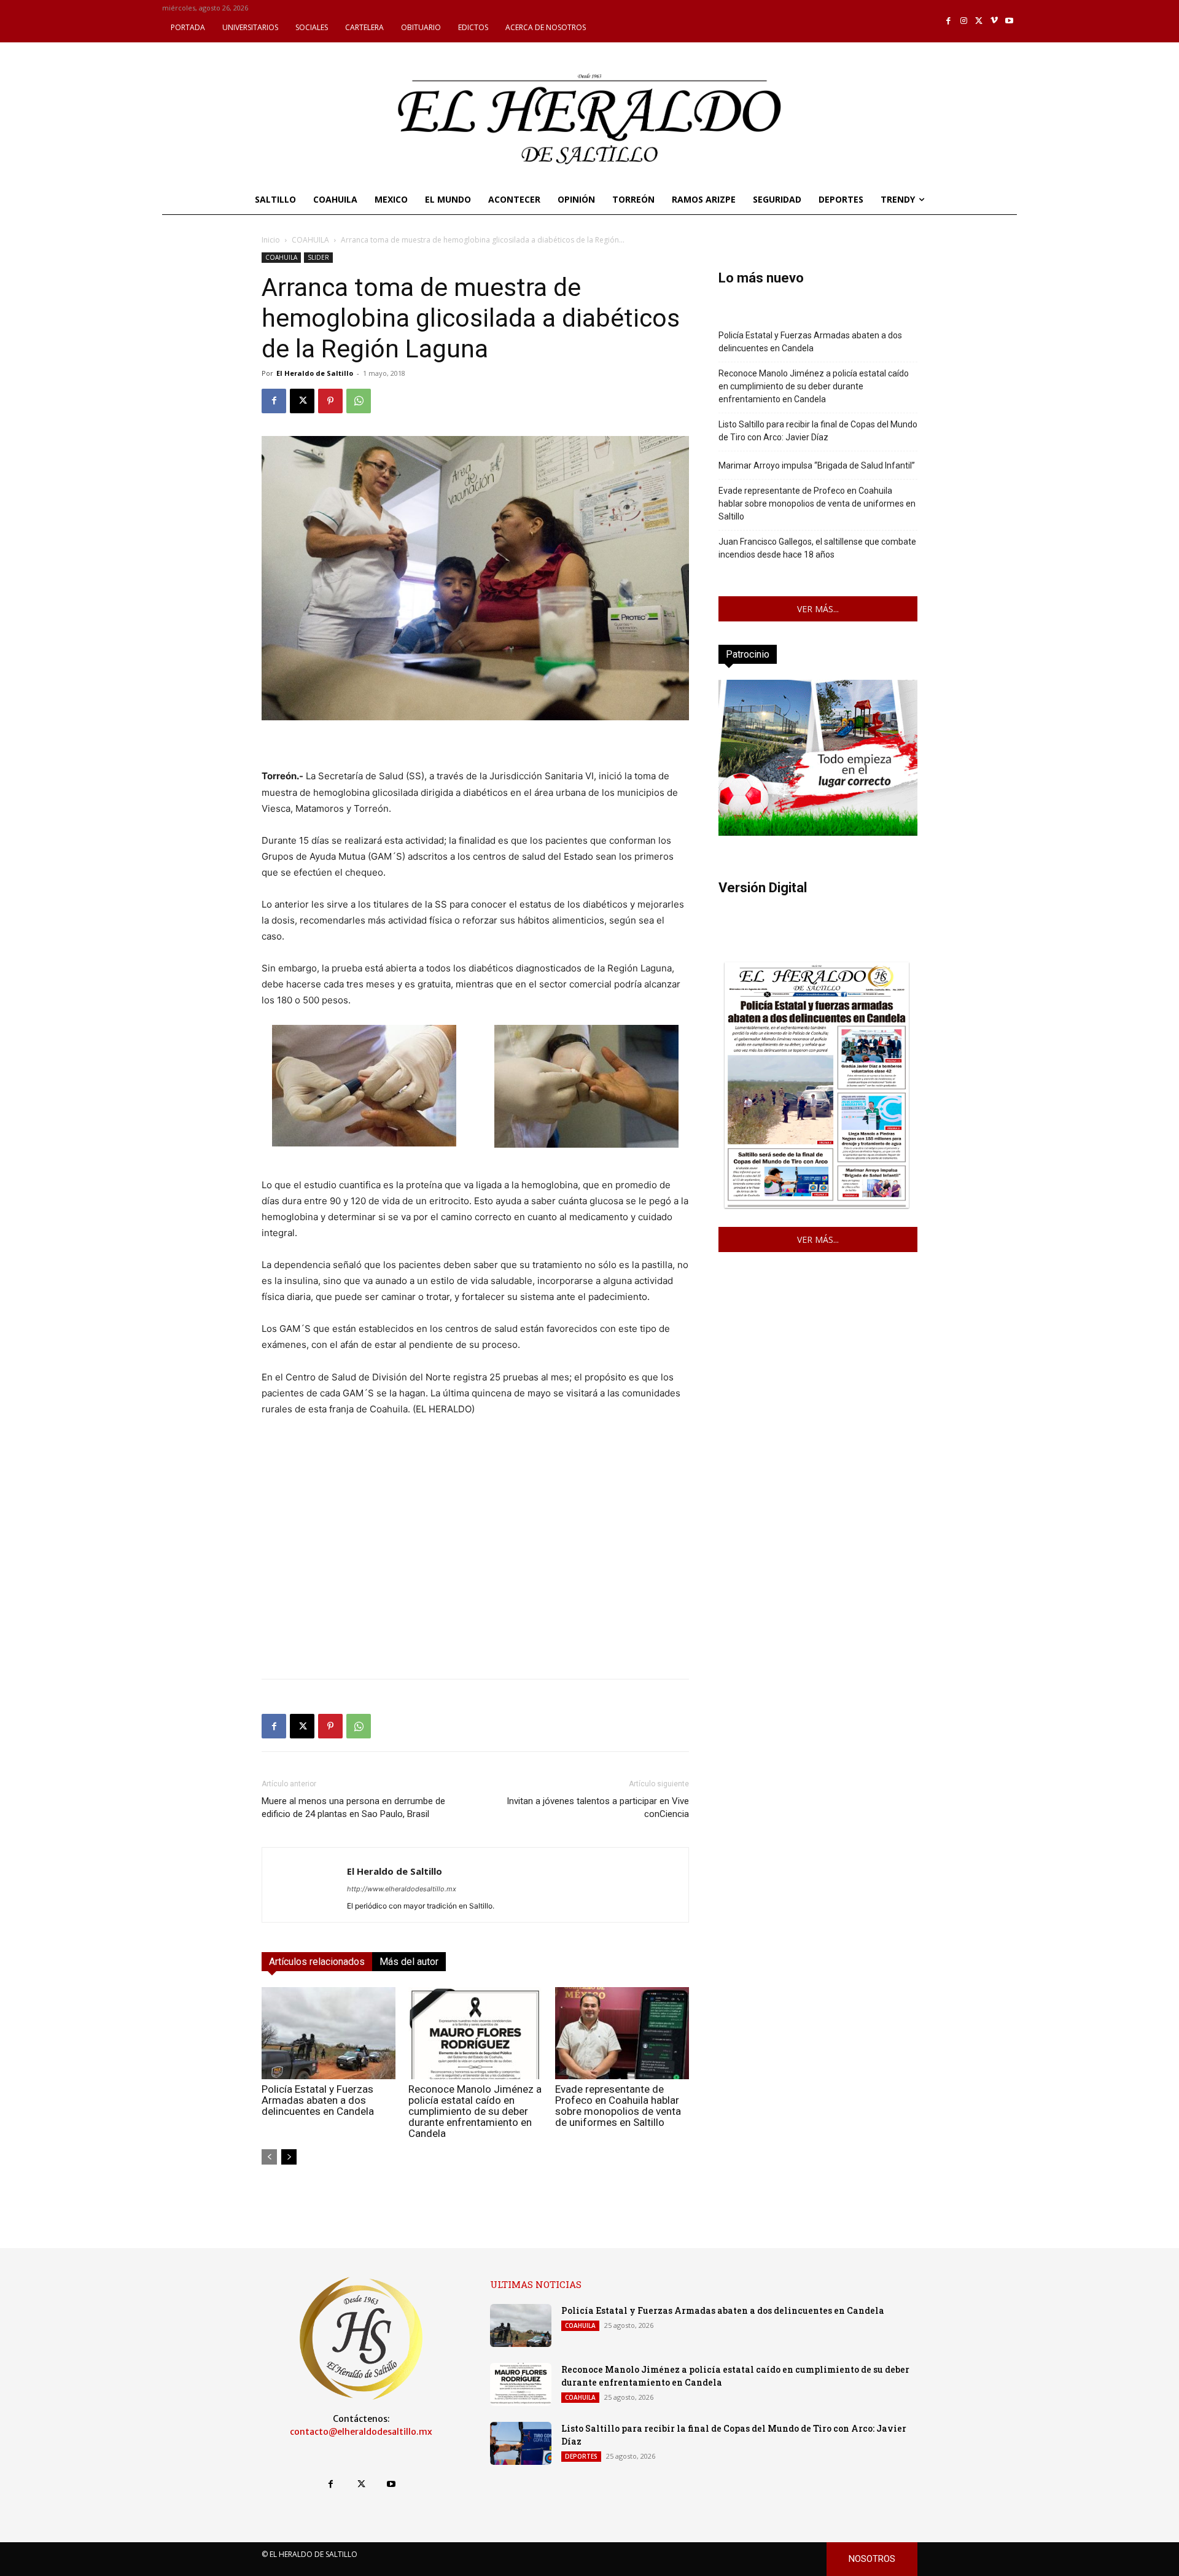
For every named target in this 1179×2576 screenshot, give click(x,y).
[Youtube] (1009, 21)
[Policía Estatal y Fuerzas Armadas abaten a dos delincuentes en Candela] (329, 2033)
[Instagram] (964, 21)
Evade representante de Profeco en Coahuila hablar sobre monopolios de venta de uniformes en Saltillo (618, 2106)
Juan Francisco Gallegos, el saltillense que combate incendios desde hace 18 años (817, 548)
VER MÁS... (818, 609)
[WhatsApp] (359, 401)
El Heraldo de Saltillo (315, 373)
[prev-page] (269, 2157)
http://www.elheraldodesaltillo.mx (402, 1889)
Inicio (271, 240)
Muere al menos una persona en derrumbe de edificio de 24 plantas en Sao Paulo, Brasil (353, 1807)
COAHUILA (310, 240)
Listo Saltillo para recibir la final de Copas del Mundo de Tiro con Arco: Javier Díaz (818, 431)
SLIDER (318, 257)
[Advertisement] (475, 1583)
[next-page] (289, 2157)
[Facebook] (949, 21)
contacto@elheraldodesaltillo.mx (361, 2432)
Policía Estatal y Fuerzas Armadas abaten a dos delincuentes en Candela (318, 2100)
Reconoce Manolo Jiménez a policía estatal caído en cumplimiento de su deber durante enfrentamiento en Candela (475, 2111)
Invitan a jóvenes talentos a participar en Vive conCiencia (598, 1807)
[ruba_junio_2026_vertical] (818, 832)
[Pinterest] (330, 401)
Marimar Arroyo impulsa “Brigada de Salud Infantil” (817, 465)
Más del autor (409, 1962)
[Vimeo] (994, 21)
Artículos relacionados (317, 1962)
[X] (979, 21)
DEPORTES (581, 2456)
